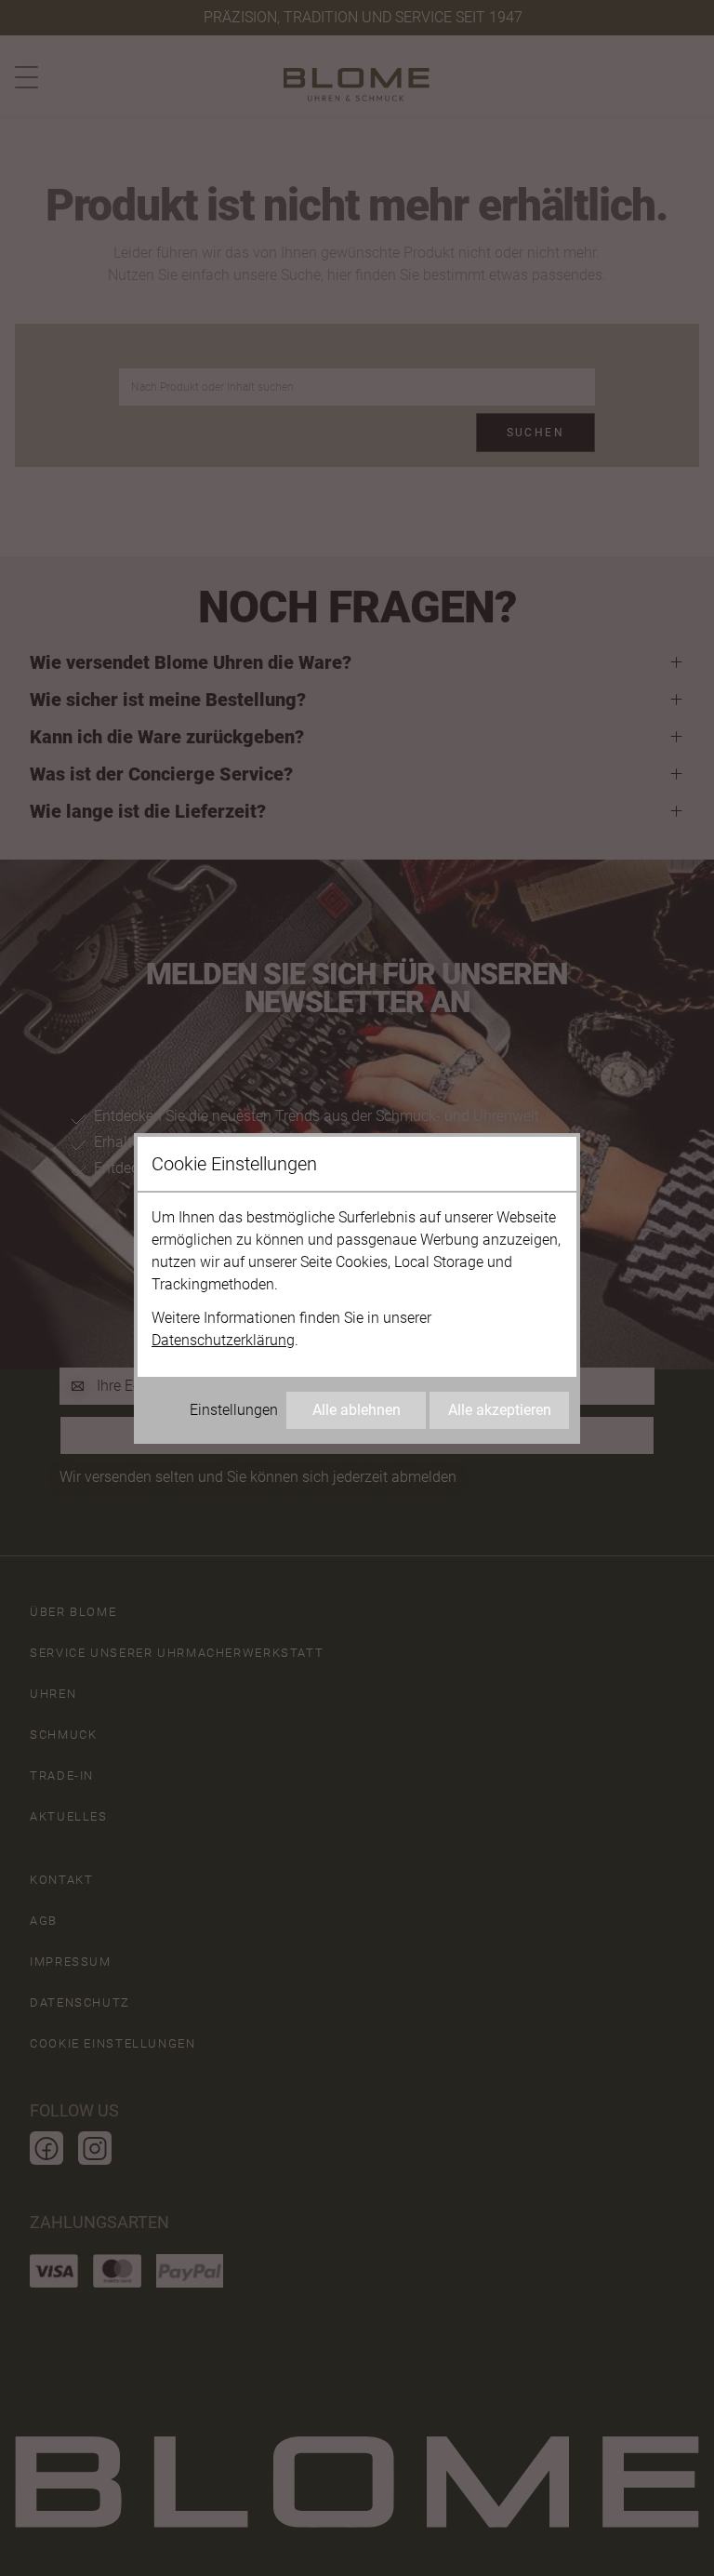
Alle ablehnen (357, 1410)
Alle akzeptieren (500, 1410)
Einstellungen (234, 1410)
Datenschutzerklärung (223, 1340)
